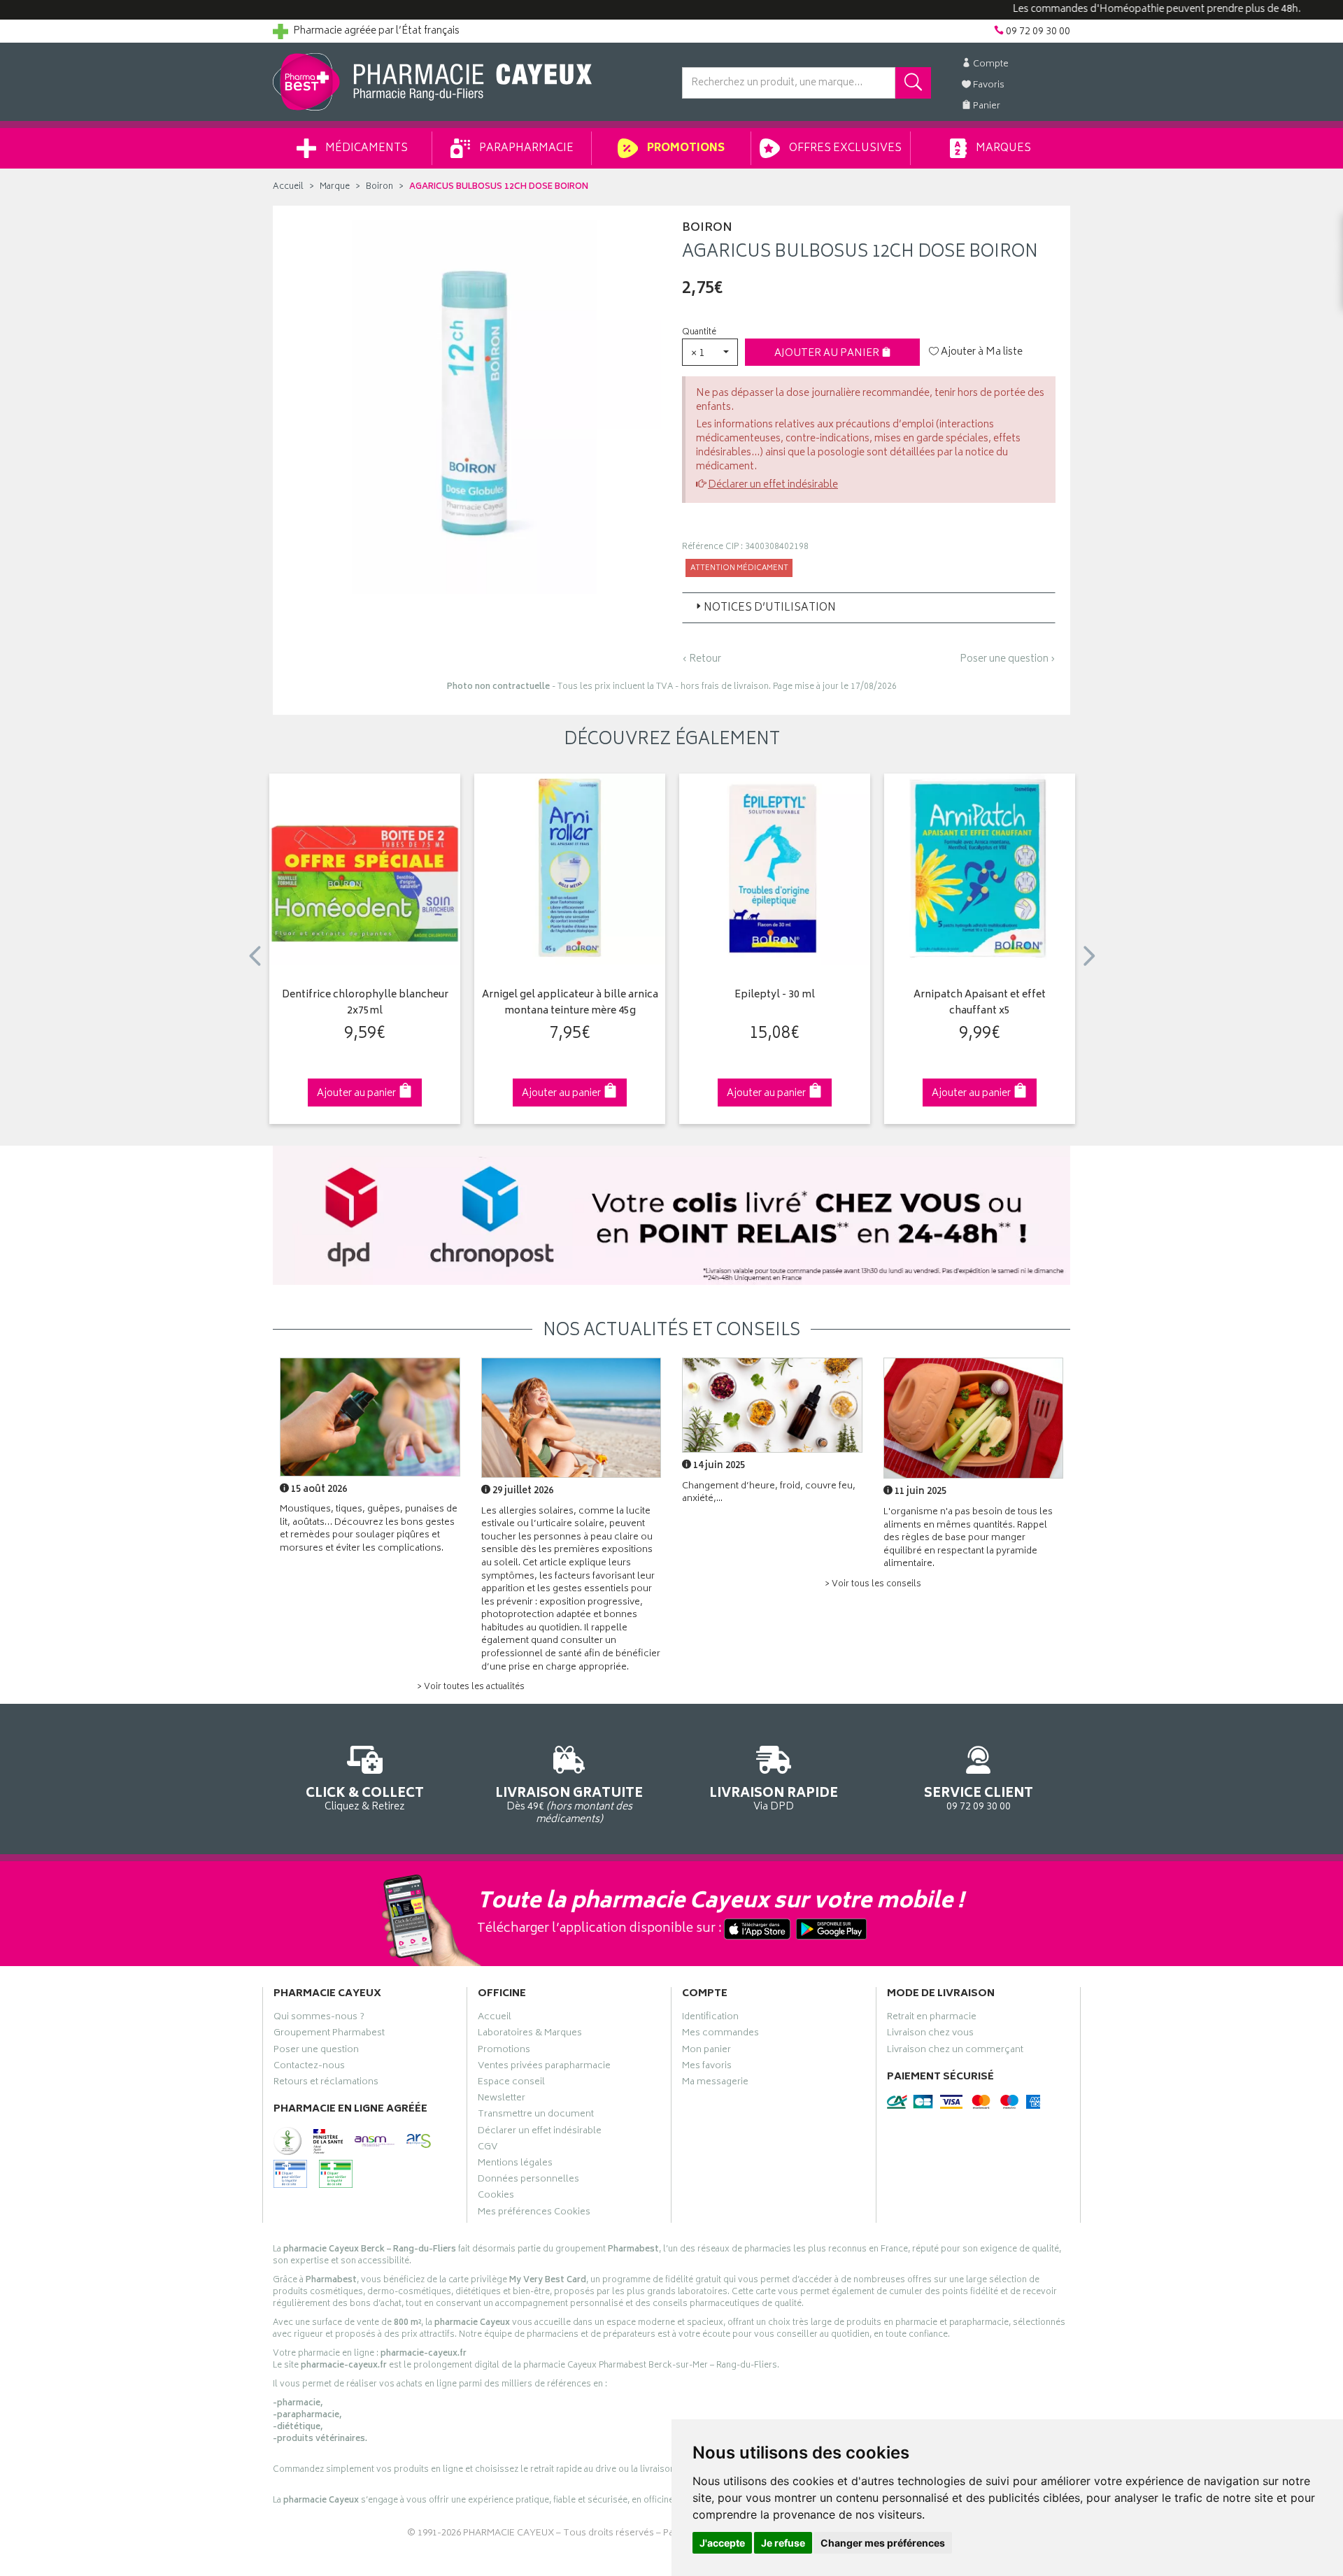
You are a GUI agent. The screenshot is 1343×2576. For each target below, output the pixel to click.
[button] (710, 352)
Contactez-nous (309, 2068)
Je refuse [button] (783, 2543)
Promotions (685, 149)
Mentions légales (515, 2165)
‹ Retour (702, 659)
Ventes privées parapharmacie (544, 2068)
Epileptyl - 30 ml (775, 996)
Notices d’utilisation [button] (770, 608)
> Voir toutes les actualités (471, 1687)
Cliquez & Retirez (365, 1798)
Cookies (496, 2197)
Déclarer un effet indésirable (773, 485)
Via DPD (774, 1798)
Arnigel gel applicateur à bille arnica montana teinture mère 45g (570, 1003)
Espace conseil (511, 2084)
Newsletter (502, 2100)
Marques (1002, 149)
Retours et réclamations (326, 2084)
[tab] (869, 608)
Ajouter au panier (828, 354)
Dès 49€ (569, 1805)
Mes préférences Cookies (534, 2214)
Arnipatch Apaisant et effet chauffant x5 (980, 1003)
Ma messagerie (715, 2084)
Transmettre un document (536, 2116)
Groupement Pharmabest (329, 2035)
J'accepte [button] (722, 2543)
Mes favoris (707, 2068)
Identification (710, 2019)
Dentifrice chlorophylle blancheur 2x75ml (365, 1003)
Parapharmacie (525, 149)
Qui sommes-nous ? (319, 2019)
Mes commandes (720, 2035)
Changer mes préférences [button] (883, 2543)
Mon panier (706, 2051)
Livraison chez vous (930, 2035)
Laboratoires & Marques (530, 2035)
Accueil (288, 187)
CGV (488, 2149)
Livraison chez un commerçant (955, 2051)
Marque (335, 187)
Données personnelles (528, 2181)
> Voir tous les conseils (873, 1585)
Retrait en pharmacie (932, 2019)
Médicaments (365, 149)
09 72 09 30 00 (979, 1798)
